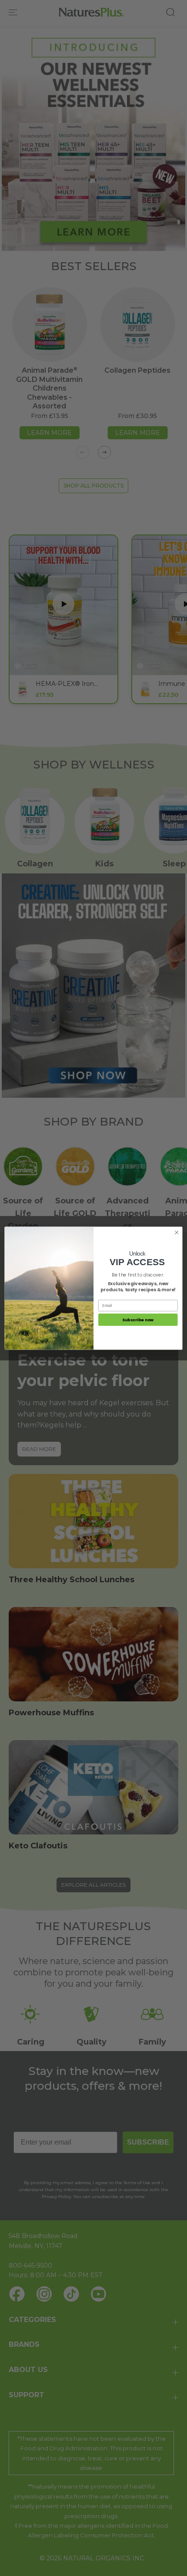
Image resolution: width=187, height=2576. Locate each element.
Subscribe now (138, 1319)
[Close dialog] (177, 1232)
